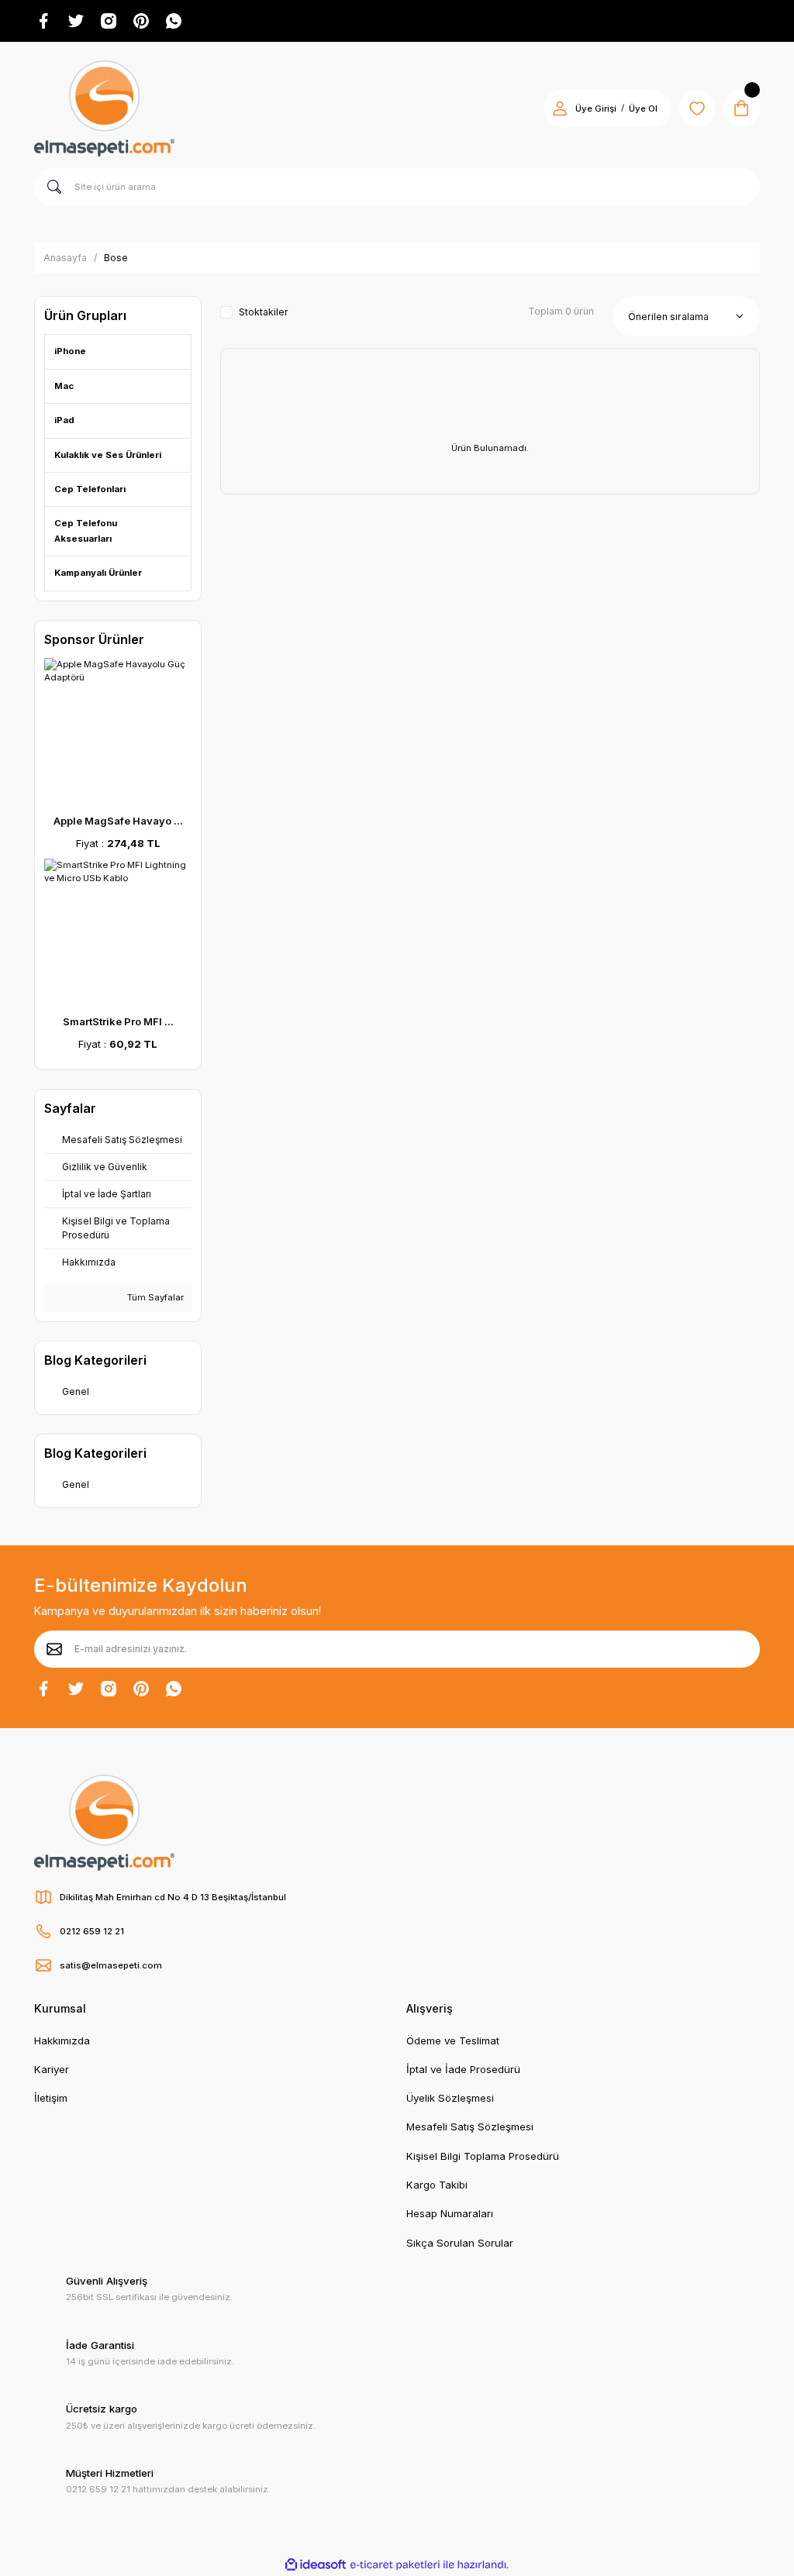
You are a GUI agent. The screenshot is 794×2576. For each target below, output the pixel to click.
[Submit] (54, 1649)
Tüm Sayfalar (154, 1297)
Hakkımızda (62, 2040)
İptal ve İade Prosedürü (463, 2069)
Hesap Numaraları (450, 2213)
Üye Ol (643, 108)
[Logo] (104, 108)
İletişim (51, 2098)
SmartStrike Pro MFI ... (118, 1021)
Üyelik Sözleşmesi (450, 2098)
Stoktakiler (264, 312)
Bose (116, 258)
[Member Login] (560, 108)
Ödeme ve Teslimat (453, 2040)
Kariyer (52, 2069)
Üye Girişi (596, 108)
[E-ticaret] (395, 2565)
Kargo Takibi (437, 2185)
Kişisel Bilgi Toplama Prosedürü (483, 2156)
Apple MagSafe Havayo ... (118, 821)
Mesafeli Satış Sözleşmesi (471, 2127)
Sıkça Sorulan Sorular (460, 2243)
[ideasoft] (316, 2565)
